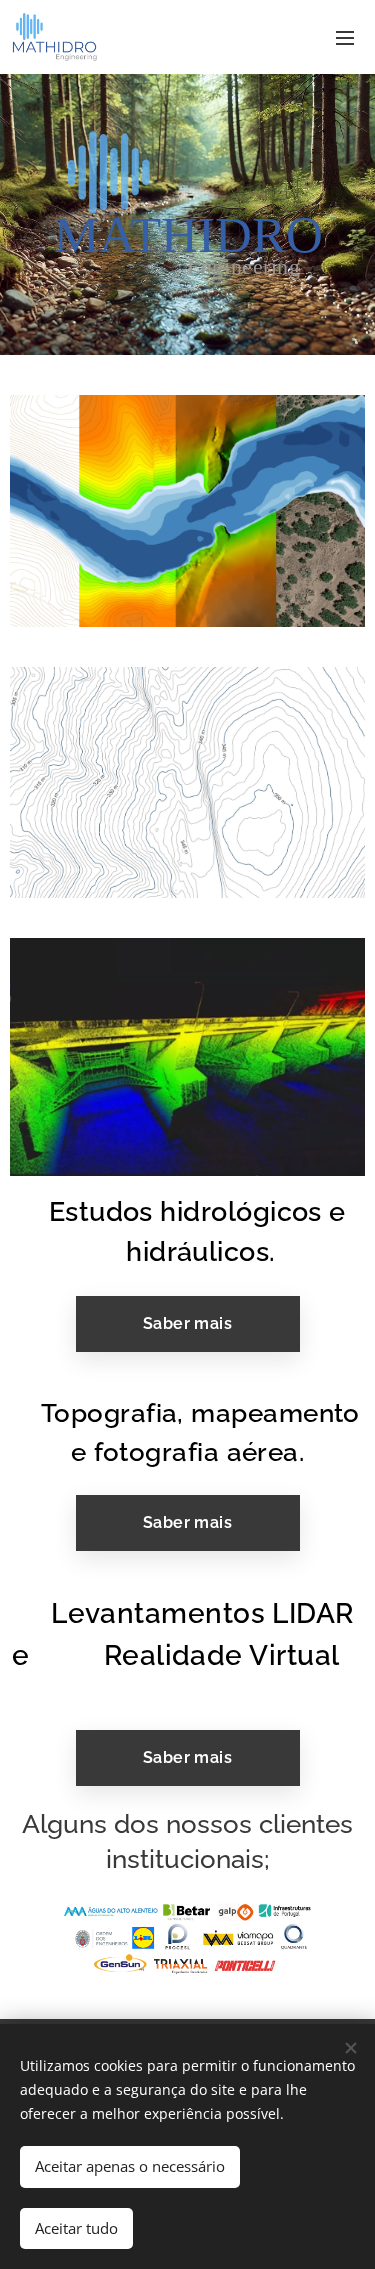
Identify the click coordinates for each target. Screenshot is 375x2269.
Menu (345, 37)
